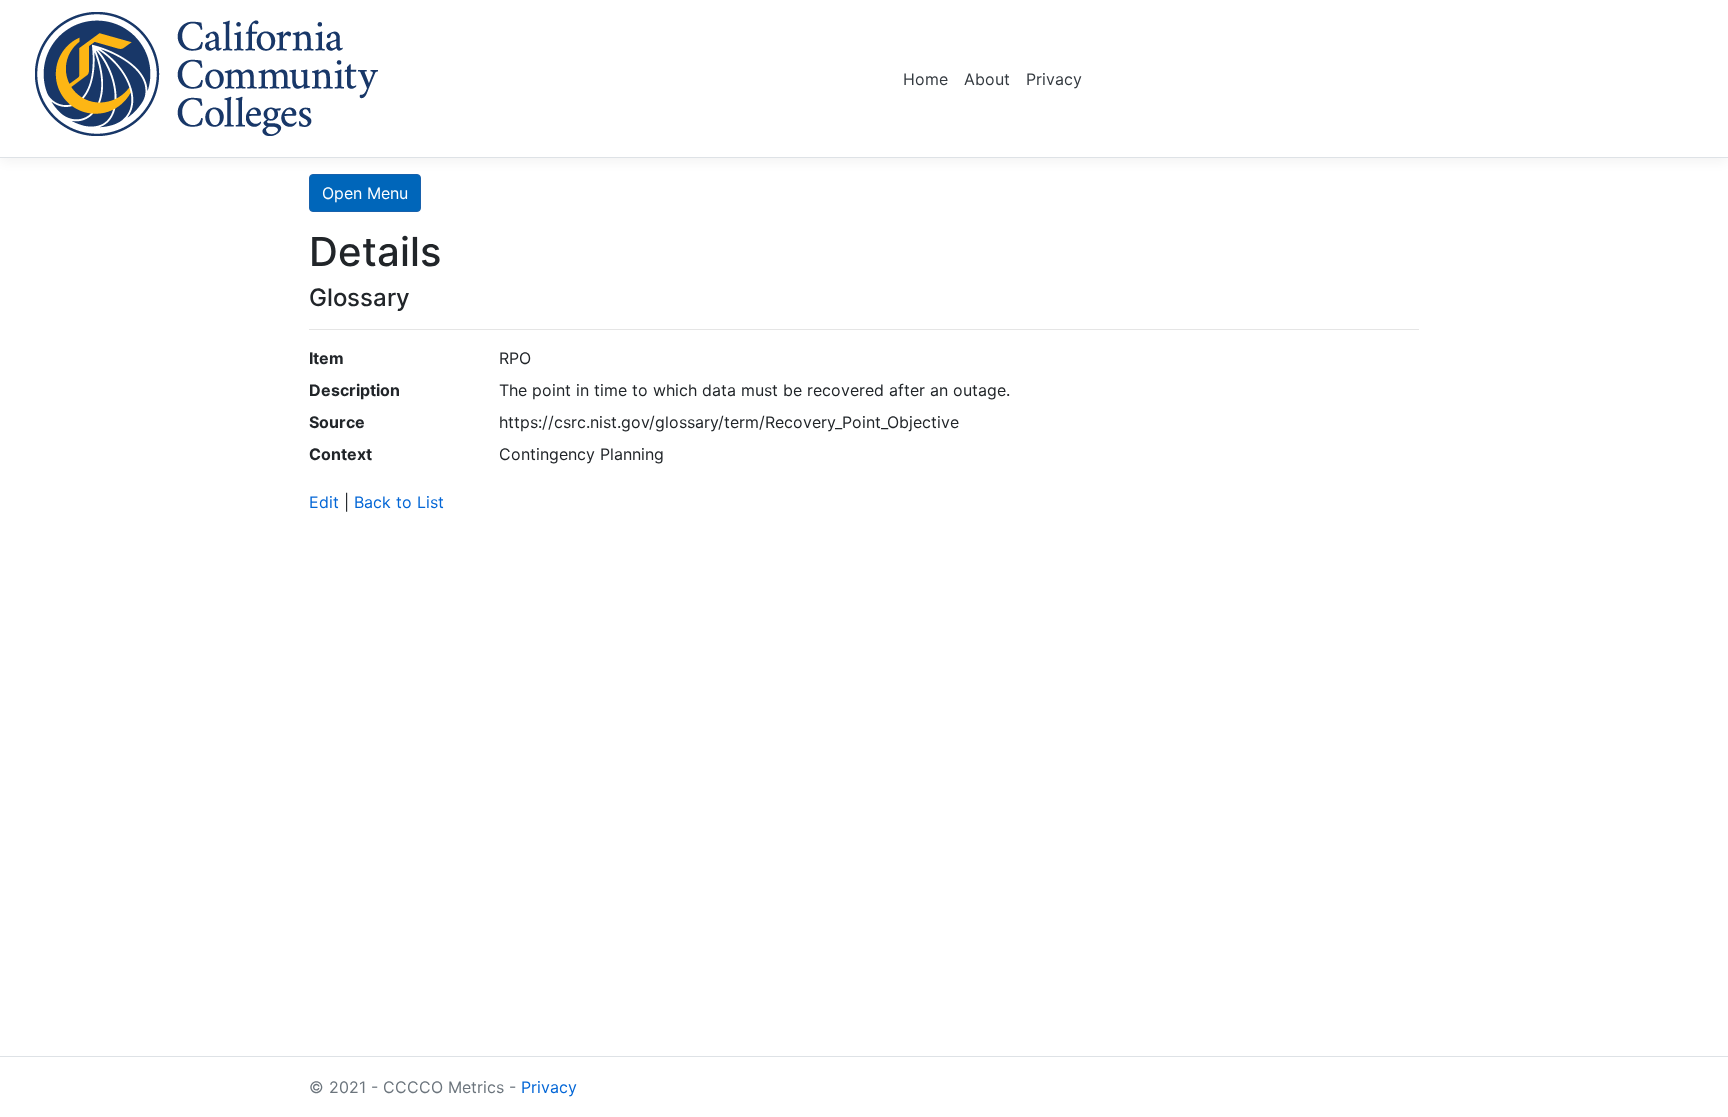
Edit (324, 502)
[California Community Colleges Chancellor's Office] (207, 70)
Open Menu (365, 193)
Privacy (1054, 79)
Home (925, 79)
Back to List (399, 502)
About (987, 79)
